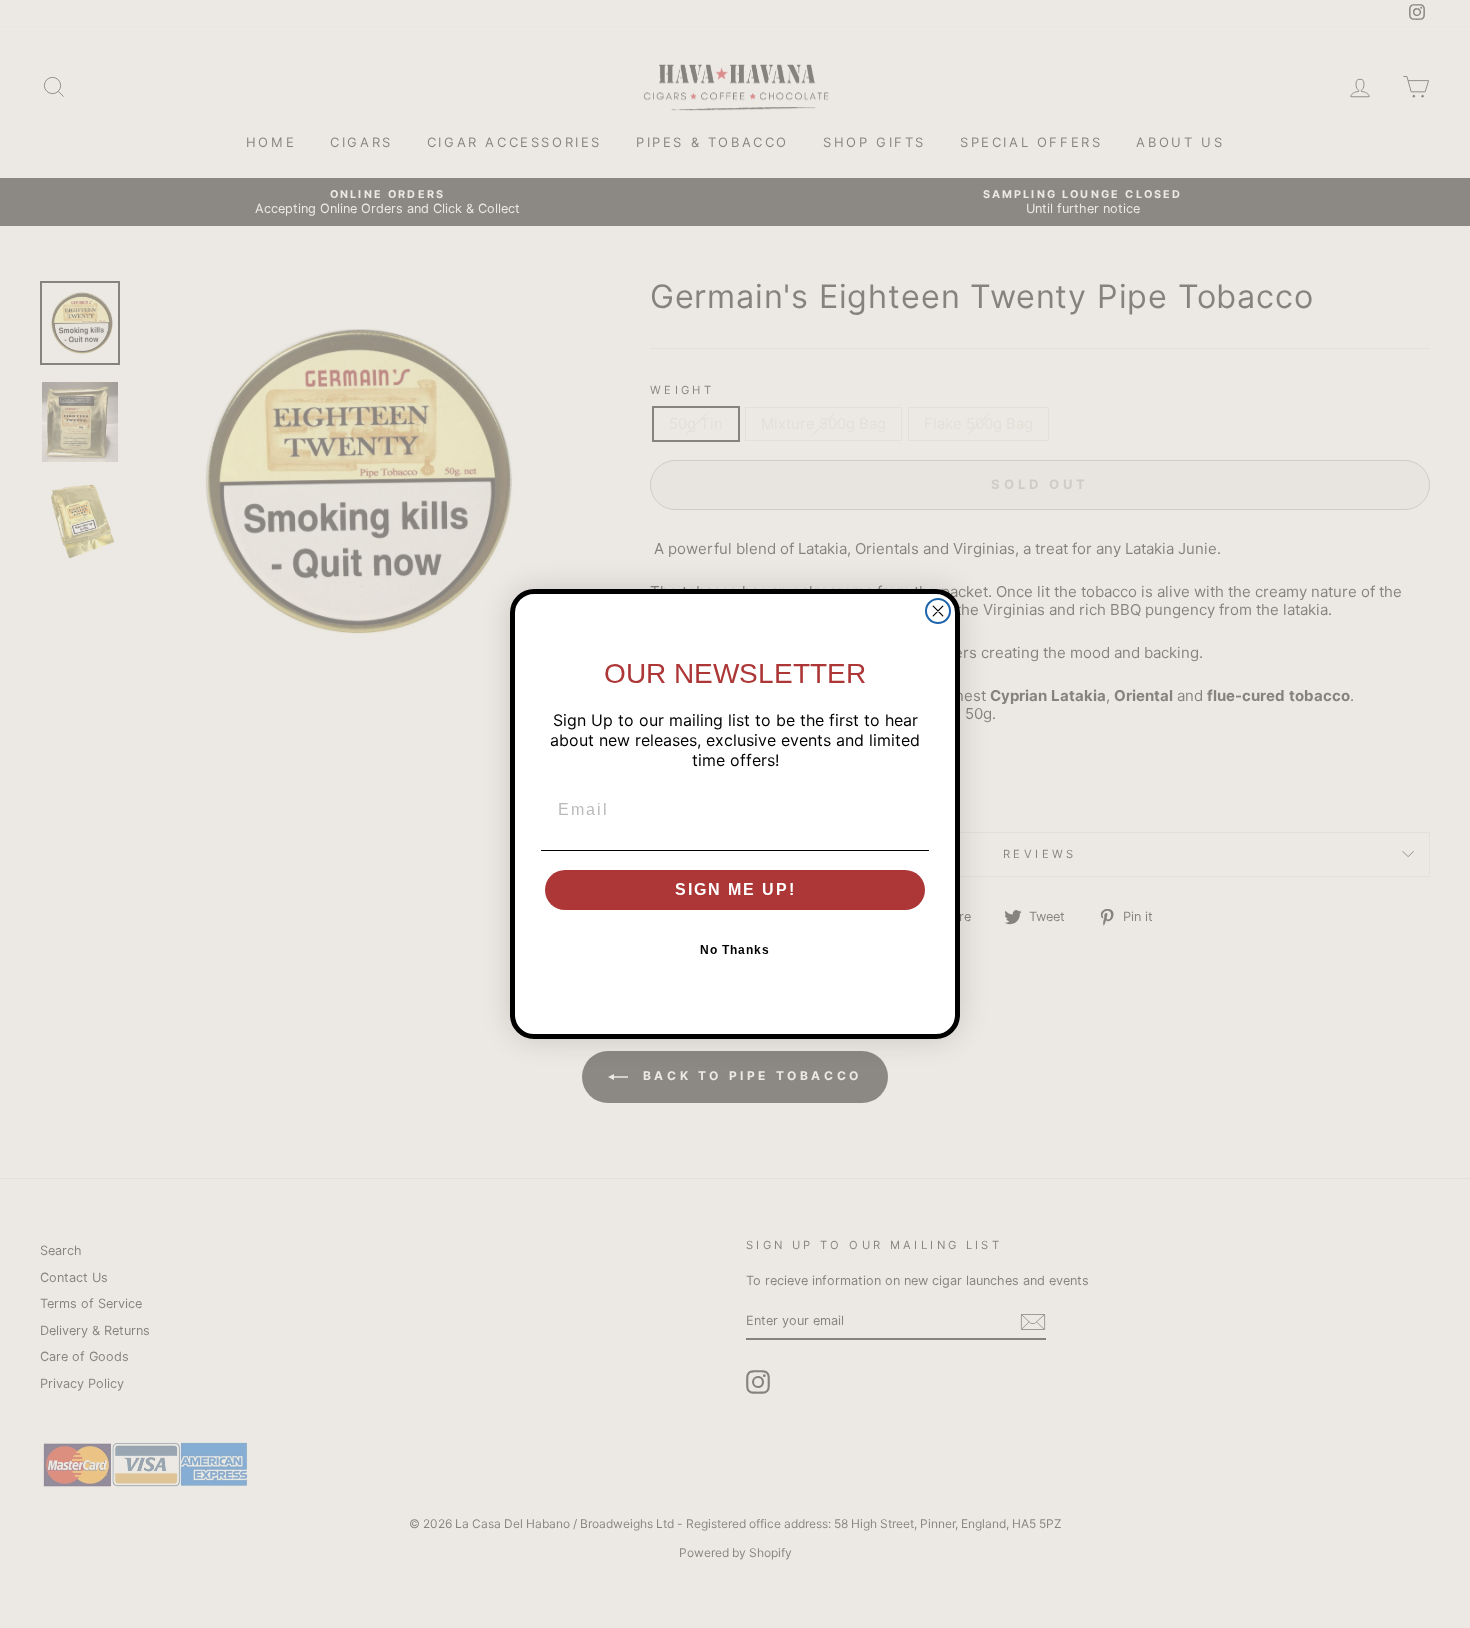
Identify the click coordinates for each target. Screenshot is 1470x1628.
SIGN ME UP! (735, 889)
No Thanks (735, 950)
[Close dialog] (938, 611)
